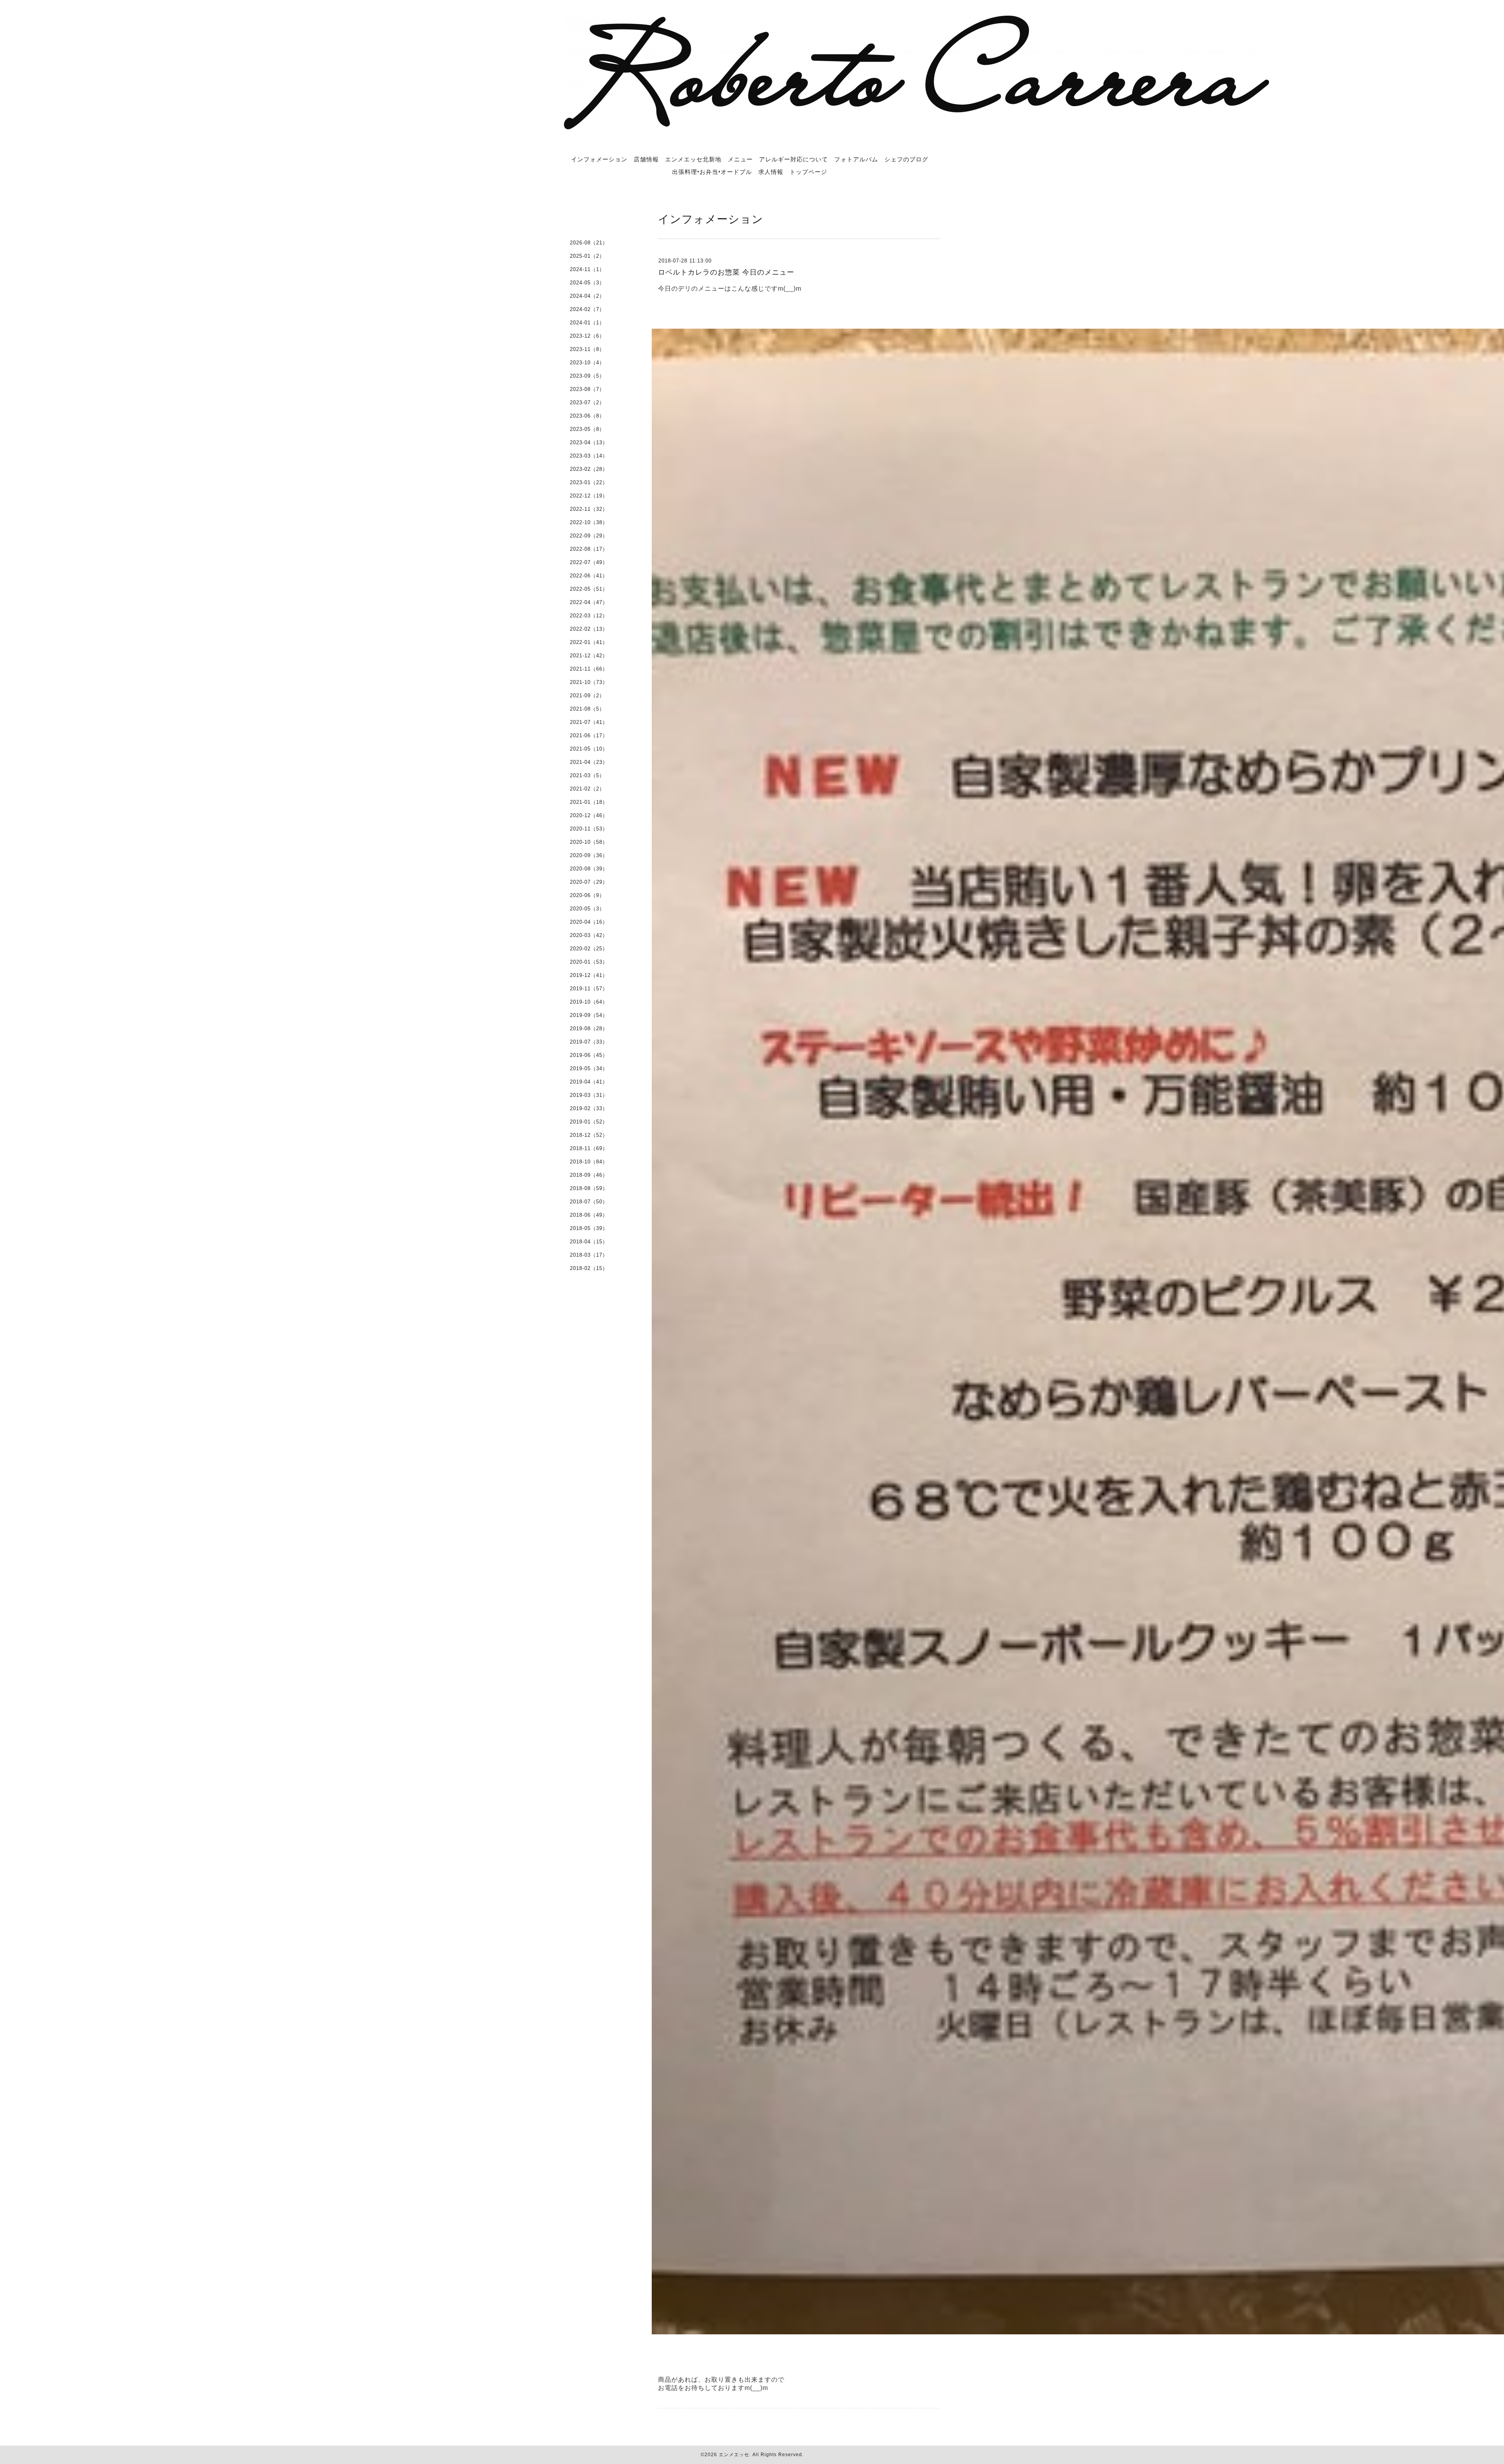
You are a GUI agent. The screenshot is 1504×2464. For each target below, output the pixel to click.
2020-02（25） (589, 949)
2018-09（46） (589, 1175)
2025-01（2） (587, 256)
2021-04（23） (589, 762)
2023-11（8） (587, 349)
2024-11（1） (587, 269)
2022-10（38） (589, 522)
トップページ (808, 172)
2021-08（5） (587, 709)
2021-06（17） (589, 735)
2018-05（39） (589, 1228)
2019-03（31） (589, 1095)
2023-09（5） (587, 376)
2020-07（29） (589, 882)
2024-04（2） (587, 296)
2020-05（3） (587, 909)
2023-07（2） (587, 403)
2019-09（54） (589, 1015)
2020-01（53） (589, 962)
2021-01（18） (589, 802)
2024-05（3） (587, 283)
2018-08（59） (589, 1188)
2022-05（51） (589, 589)
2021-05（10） (589, 749)
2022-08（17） (589, 549)
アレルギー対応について (794, 159)
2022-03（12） (589, 616)
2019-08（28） (589, 1028)
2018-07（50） (589, 1202)
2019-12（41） (589, 975)
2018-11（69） (589, 1148)
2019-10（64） (589, 1002)
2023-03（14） (589, 456)
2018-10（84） (589, 1162)
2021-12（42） (589, 656)
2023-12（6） (587, 336)
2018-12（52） (589, 1135)
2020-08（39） (589, 869)
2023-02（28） (589, 469)
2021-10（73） (589, 682)
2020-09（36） (589, 855)
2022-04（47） (589, 602)
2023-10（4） (587, 363)
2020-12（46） (589, 815)
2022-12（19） (589, 496)
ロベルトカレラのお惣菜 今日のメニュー (726, 272)
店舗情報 (646, 159)
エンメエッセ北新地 (693, 159)
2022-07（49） (589, 562)
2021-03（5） (587, 775)
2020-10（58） (589, 842)
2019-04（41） (589, 1082)
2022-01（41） (589, 642)
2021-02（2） (587, 789)
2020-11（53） (589, 829)
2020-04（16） (589, 922)
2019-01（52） (589, 1122)
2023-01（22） (589, 482)
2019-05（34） (589, 1068)
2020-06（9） (587, 895)
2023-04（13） (589, 442)
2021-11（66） (589, 669)
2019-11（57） (589, 989)
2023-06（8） (587, 416)
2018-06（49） (589, 1215)
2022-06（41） (589, 576)
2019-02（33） (589, 1108)
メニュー (740, 159)
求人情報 (771, 172)
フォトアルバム (856, 159)
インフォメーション (599, 159)
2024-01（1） (587, 323)
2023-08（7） (587, 389)
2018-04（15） (589, 1242)
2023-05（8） (587, 429)
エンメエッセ (734, 2455)
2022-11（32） (589, 509)
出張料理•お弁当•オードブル (712, 172)
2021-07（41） (589, 722)
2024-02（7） (587, 309)
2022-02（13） (589, 629)
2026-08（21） (589, 243)
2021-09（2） (587, 696)
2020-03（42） (589, 935)
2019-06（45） (589, 1055)
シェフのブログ (906, 159)
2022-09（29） (589, 536)
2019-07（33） (589, 1042)
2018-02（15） (589, 1268)
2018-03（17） (589, 1255)
